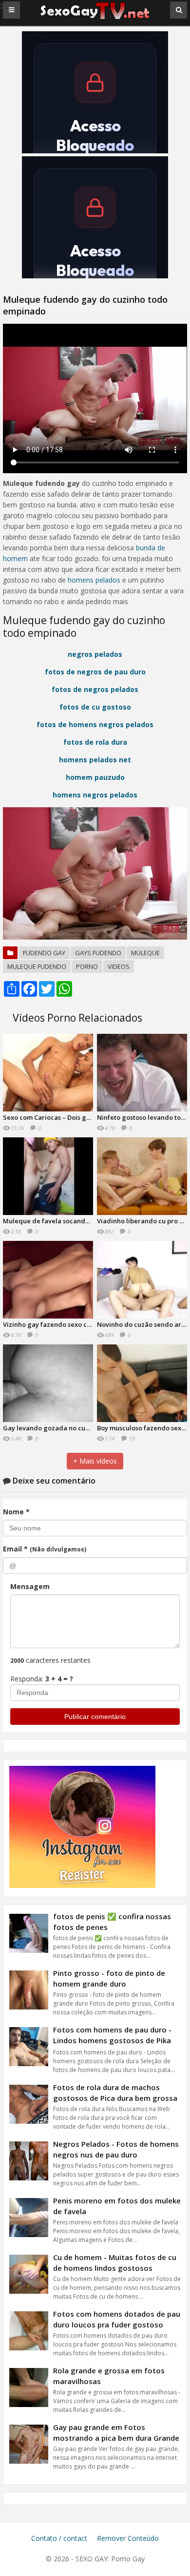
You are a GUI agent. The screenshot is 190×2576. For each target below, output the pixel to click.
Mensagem (30, 1586)
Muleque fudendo (37, 966)
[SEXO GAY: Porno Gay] (95, 18)
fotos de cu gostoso (95, 707)
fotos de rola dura (95, 742)
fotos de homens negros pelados (95, 724)
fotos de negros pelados (95, 689)
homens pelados (94, 580)
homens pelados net (95, 760)
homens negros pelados (95, 795)
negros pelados (95, 654)
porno (87, 966)
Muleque (145, 953)
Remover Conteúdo (128, 2538)
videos (119, 966)
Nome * (16, 1512)
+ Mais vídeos (95, 1461)
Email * (45, 1549)
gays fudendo (98, 953)
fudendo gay (44, 953)
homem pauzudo (95, 777)
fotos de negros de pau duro (95, 672)
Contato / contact (59, 2538)
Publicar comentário (95, 1717)
